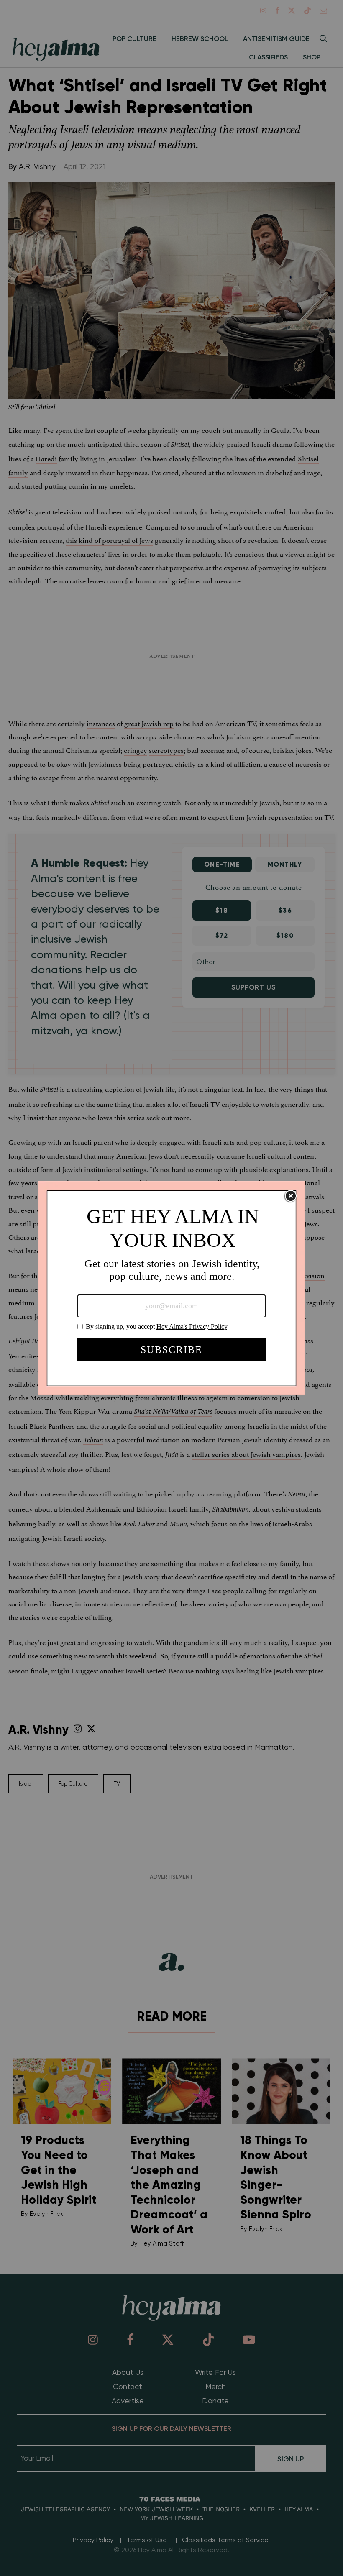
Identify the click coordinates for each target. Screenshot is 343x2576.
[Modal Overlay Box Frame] (171, 1288)
